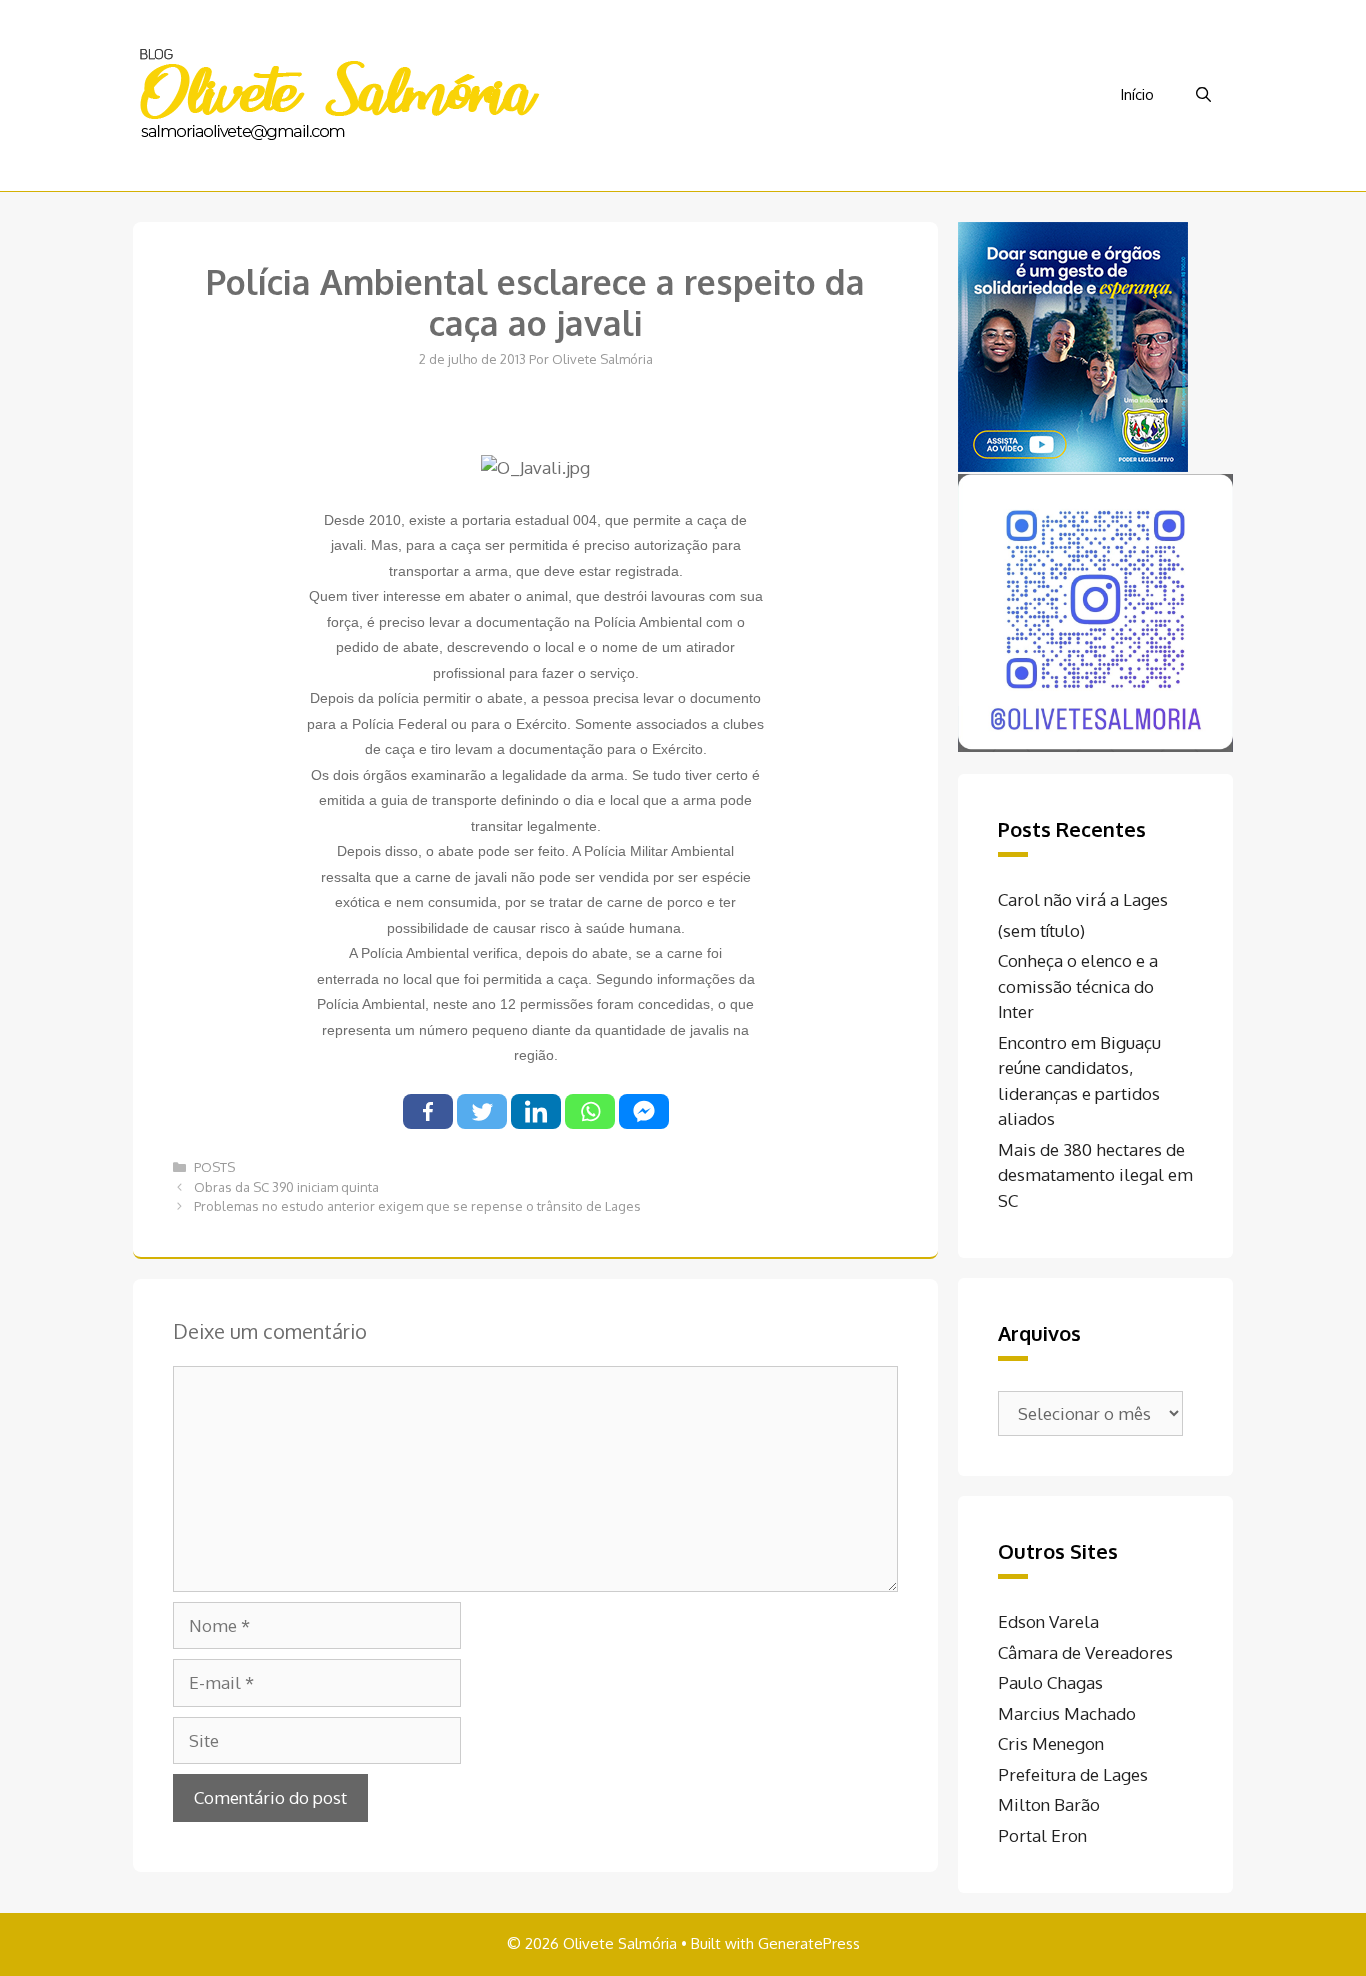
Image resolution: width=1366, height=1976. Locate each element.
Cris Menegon (1051, 1743)
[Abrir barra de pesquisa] (1203, 95)
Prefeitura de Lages (1073, 1774)
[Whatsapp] (590, 1111)
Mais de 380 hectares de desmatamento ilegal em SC (1095, 1175)
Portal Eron (1042, 1835)
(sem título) (1041, 930)
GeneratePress (809, 1943)
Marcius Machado (1067, 1713)
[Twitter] (482, 1111)
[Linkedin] (536, 1111)
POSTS (214, 1167)
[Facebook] (428, 1111)
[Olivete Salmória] (338, 93)
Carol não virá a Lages (1083, 899)
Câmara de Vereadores (1085, 1652)
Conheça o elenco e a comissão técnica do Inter (1078, 986)
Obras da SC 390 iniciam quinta (286, 1187)
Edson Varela (1048, 1621)
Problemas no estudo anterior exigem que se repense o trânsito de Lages (417, 1206)
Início (1137, 94)
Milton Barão (1049, 1804)
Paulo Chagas (1050, 1682)
